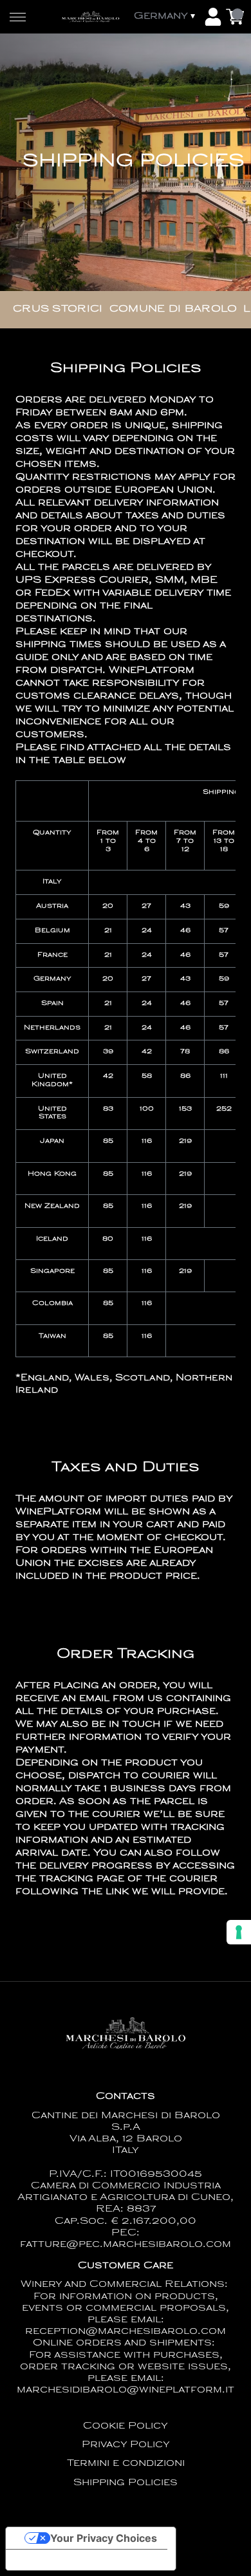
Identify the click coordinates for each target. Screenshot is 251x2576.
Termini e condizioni (126, 2464)
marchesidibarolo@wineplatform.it (126, 2390)
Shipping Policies (126, 2483)
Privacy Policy (126, 2445)
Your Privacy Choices (104, 2538)
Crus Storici (58, 309)
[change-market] (166, 17)
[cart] (235, 17)
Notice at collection (64, 2560)
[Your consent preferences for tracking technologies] (239, 1932)
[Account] (213, 17)
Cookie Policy (126, 2426)
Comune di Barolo (173, 309)
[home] (90, 16)
